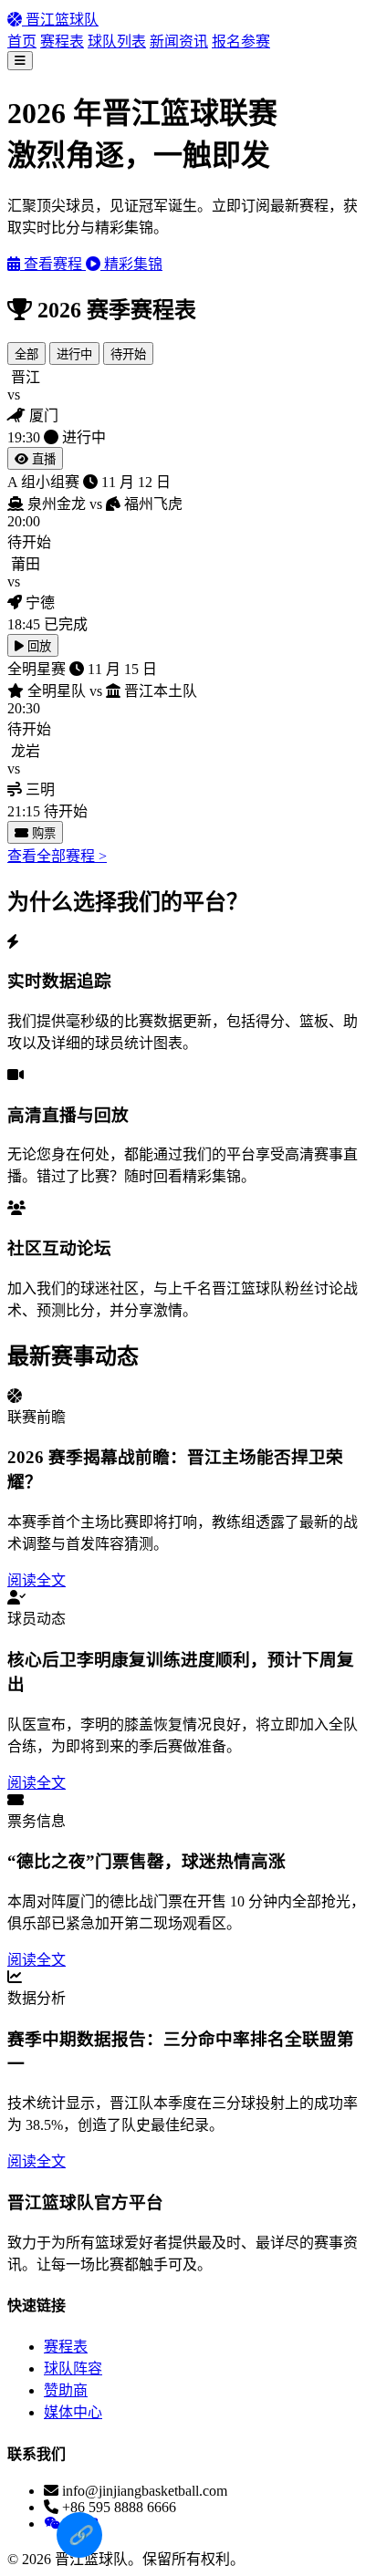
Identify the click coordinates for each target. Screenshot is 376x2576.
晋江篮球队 (60, 20)
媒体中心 (73, 2412)
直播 (42, 459)
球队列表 (117, 42)
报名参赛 (241, 42)
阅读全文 (37, 1580)
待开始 (128, 354)
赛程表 (62, 42)
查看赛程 (53, 264)
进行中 (74, 354)
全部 (26, 354)
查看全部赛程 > (57, 856)
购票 (42, 833)
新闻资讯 (179, 42)
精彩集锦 (131, 264)
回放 (37, 646)
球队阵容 (73, 2368)
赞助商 (66, 2390)
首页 (22, 42)
